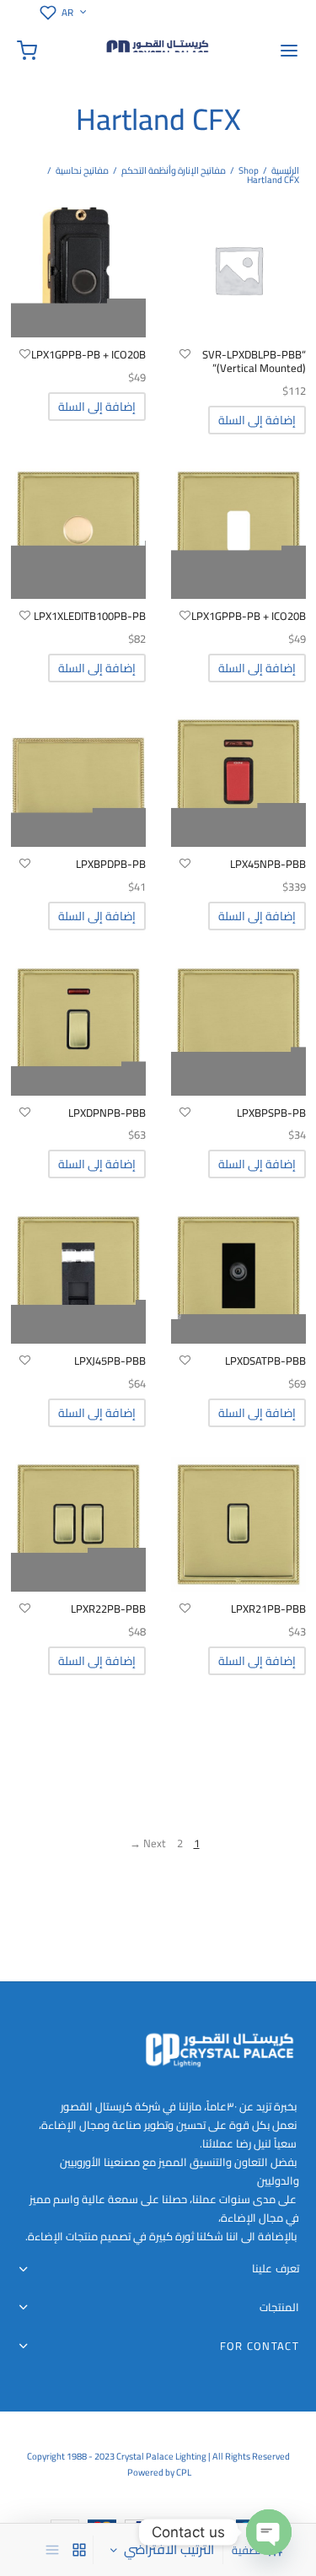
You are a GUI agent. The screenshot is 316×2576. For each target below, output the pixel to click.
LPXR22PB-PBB (108, 1609)
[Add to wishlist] (185, 354)
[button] (257, 420)
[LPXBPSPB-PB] (238, 1028)
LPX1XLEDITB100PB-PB (90, 616)
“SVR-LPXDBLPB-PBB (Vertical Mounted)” (254, 361)
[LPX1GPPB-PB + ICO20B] (78, 270)
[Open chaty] (269, 2532)
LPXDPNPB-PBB (107, 1113)
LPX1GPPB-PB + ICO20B (88, 354)
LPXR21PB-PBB (268, 1609)
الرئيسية (285, 170)
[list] (52, 2550)
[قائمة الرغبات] (45, 13)
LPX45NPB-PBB (268, 864)
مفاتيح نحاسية (82, 170)
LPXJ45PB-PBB (110, 1361)
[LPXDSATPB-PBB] (238, 1276)
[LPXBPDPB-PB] (78, 779)
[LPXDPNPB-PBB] (78, 1028)
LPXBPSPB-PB (271, 1113)
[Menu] (289, 51)
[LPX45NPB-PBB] (238, 779)
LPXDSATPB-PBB (265, 1361)
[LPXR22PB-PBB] (78, 1524)
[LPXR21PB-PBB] (238, 1524)
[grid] (79, 2550)
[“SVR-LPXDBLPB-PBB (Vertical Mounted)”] (238, 270)
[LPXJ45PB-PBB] (78, 1276)
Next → (148, 1843)
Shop (249, 170)
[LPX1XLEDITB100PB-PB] (78, 531)
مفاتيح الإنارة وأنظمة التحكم (174, 170)
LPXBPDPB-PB (111, 864)
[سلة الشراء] (27, 51)
